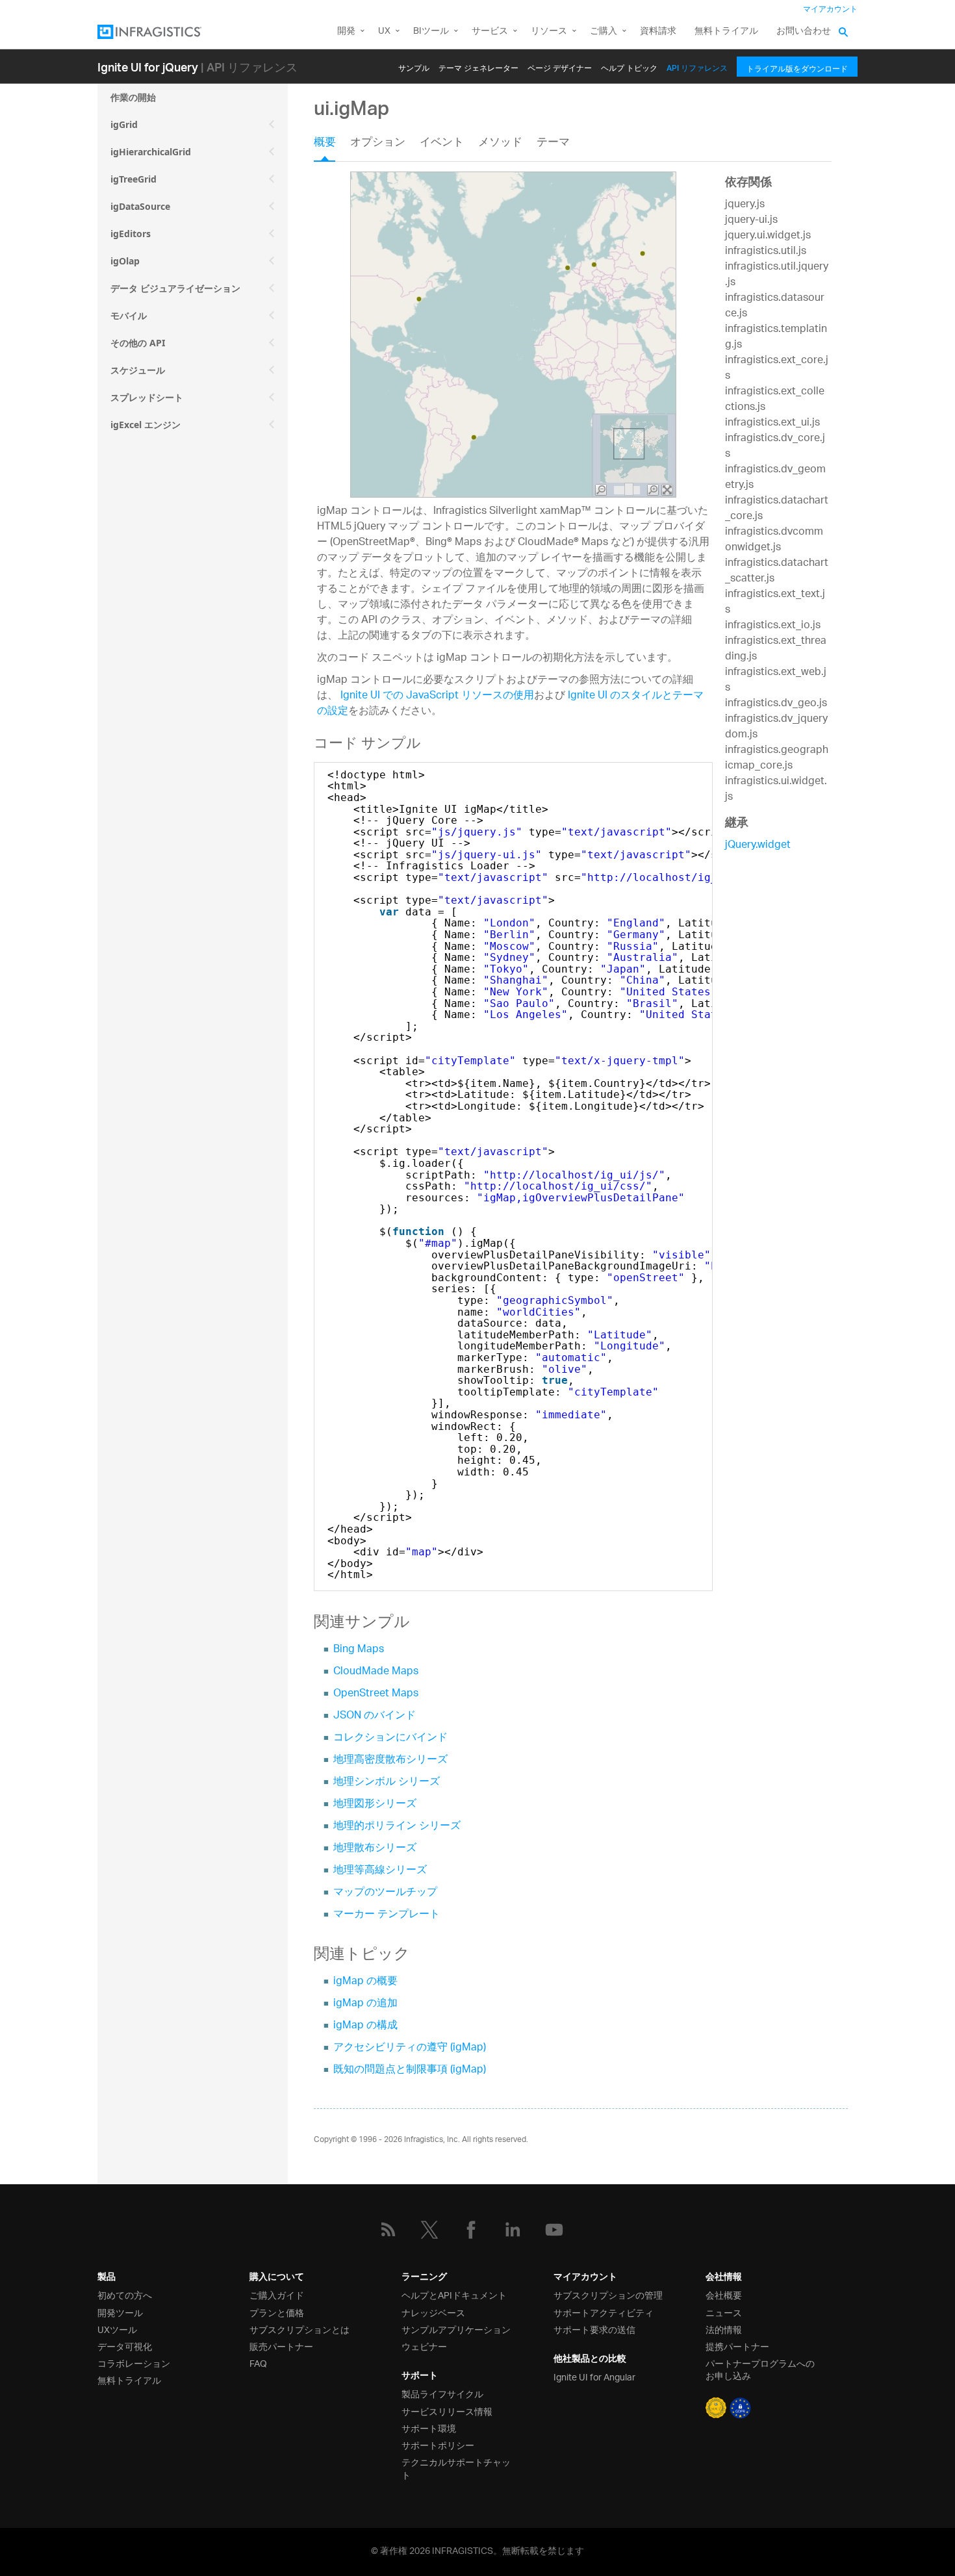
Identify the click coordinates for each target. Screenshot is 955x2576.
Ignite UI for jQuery (148, 67)
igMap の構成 (365, 2026)
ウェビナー (424, 2346)
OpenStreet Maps (376, 1694)
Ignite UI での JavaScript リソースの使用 (437, 696)
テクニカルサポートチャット (456, 2468)
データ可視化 (125, 2346)
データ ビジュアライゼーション (175, 288)
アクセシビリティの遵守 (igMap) (410, 2048)
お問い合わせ (804, 32)
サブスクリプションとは (299, 2329)
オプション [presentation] (378, 144)
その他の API (138, 343)
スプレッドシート (147, 397)
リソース (549, 32)
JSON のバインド (375, 1716)
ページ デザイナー (560, 66)
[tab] (332, 147)
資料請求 (658, 32)
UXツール (117, 2329)
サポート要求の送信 (594, 2329)
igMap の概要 (365, 1982)
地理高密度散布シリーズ (390, 1760)
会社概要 (724, 2294)
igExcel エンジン (146, 425)
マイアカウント (830, 9)
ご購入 (604, 32)
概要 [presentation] (325, 144)
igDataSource (140, 206)
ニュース (724, 2312)
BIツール (431, 32)
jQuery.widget (758, 846)
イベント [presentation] (442, 144)
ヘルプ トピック (629, 66)
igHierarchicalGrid (151, 152)
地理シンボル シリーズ (387, 1782)
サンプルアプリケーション (456, 2329)
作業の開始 (133, 97)
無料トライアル (726, 32)
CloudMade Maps (376, 1672)
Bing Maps (359, 1650)
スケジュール (138, 370)
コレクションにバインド (390, 1738)
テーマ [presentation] (553, 144)
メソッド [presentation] (500, 144)
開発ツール (120, 2312)
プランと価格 (277, 2312)
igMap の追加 (365, 2004)
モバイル (129, 315)
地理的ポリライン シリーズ (397, 1827)
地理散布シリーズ (375, 1849)
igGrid (124, 124)
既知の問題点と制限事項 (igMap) (410, 2070)
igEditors (131, 234)
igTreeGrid (134, 179)
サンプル (414, 66)
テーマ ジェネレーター (478, 66)
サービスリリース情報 (447, 2411)
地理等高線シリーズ (380, 1871)
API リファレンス (697, 66)
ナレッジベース (433, 2312)
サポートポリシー (438, 2444)
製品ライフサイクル (442, 2393)
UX (384, 32)
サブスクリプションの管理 (608, 2294)
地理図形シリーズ (375, 1804)
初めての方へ (125, 2294)
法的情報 (724, 2329)
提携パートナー (737, 2346)
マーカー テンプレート (387, 1915)
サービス (490, 32)
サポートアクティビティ (604, 2312)
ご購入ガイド (277, 2294)
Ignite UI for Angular (594, 2376)
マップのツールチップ (385, 1893)
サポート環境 (429, 2428)
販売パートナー (281, 2346)
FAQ (258, 2363)
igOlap (125, 261)
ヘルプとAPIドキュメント (454, 2294)
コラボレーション (134, 2363)
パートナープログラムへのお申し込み (760, 2369)
